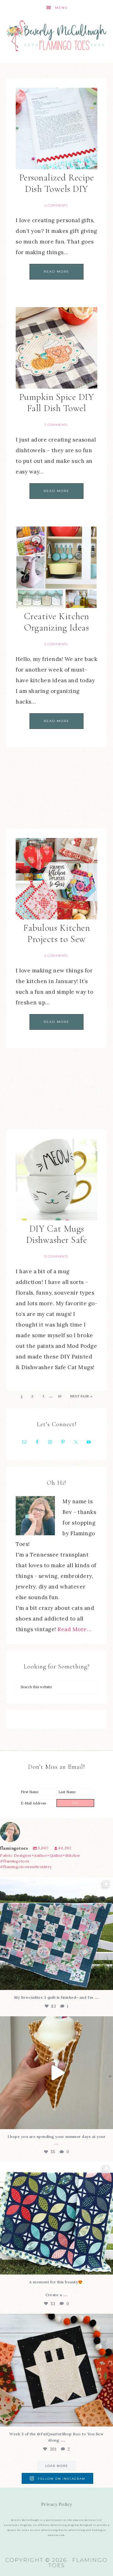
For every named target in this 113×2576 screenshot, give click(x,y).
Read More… (74, 1629)
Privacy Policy (57, 2504)
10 (60, 1396)
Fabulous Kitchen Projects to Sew (56, 933)
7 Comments (56, 425)
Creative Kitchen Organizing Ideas (57, 622)
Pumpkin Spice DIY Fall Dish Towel (57, 403)
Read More (56, 272)
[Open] (56, 1934)
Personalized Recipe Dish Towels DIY (57, 183)
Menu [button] (61, 8)
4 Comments (56, 205)
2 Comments (56, 644)
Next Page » (81, 1396)
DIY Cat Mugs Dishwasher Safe (57, 1234)
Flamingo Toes (56, 35)
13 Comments (56, 1257)
